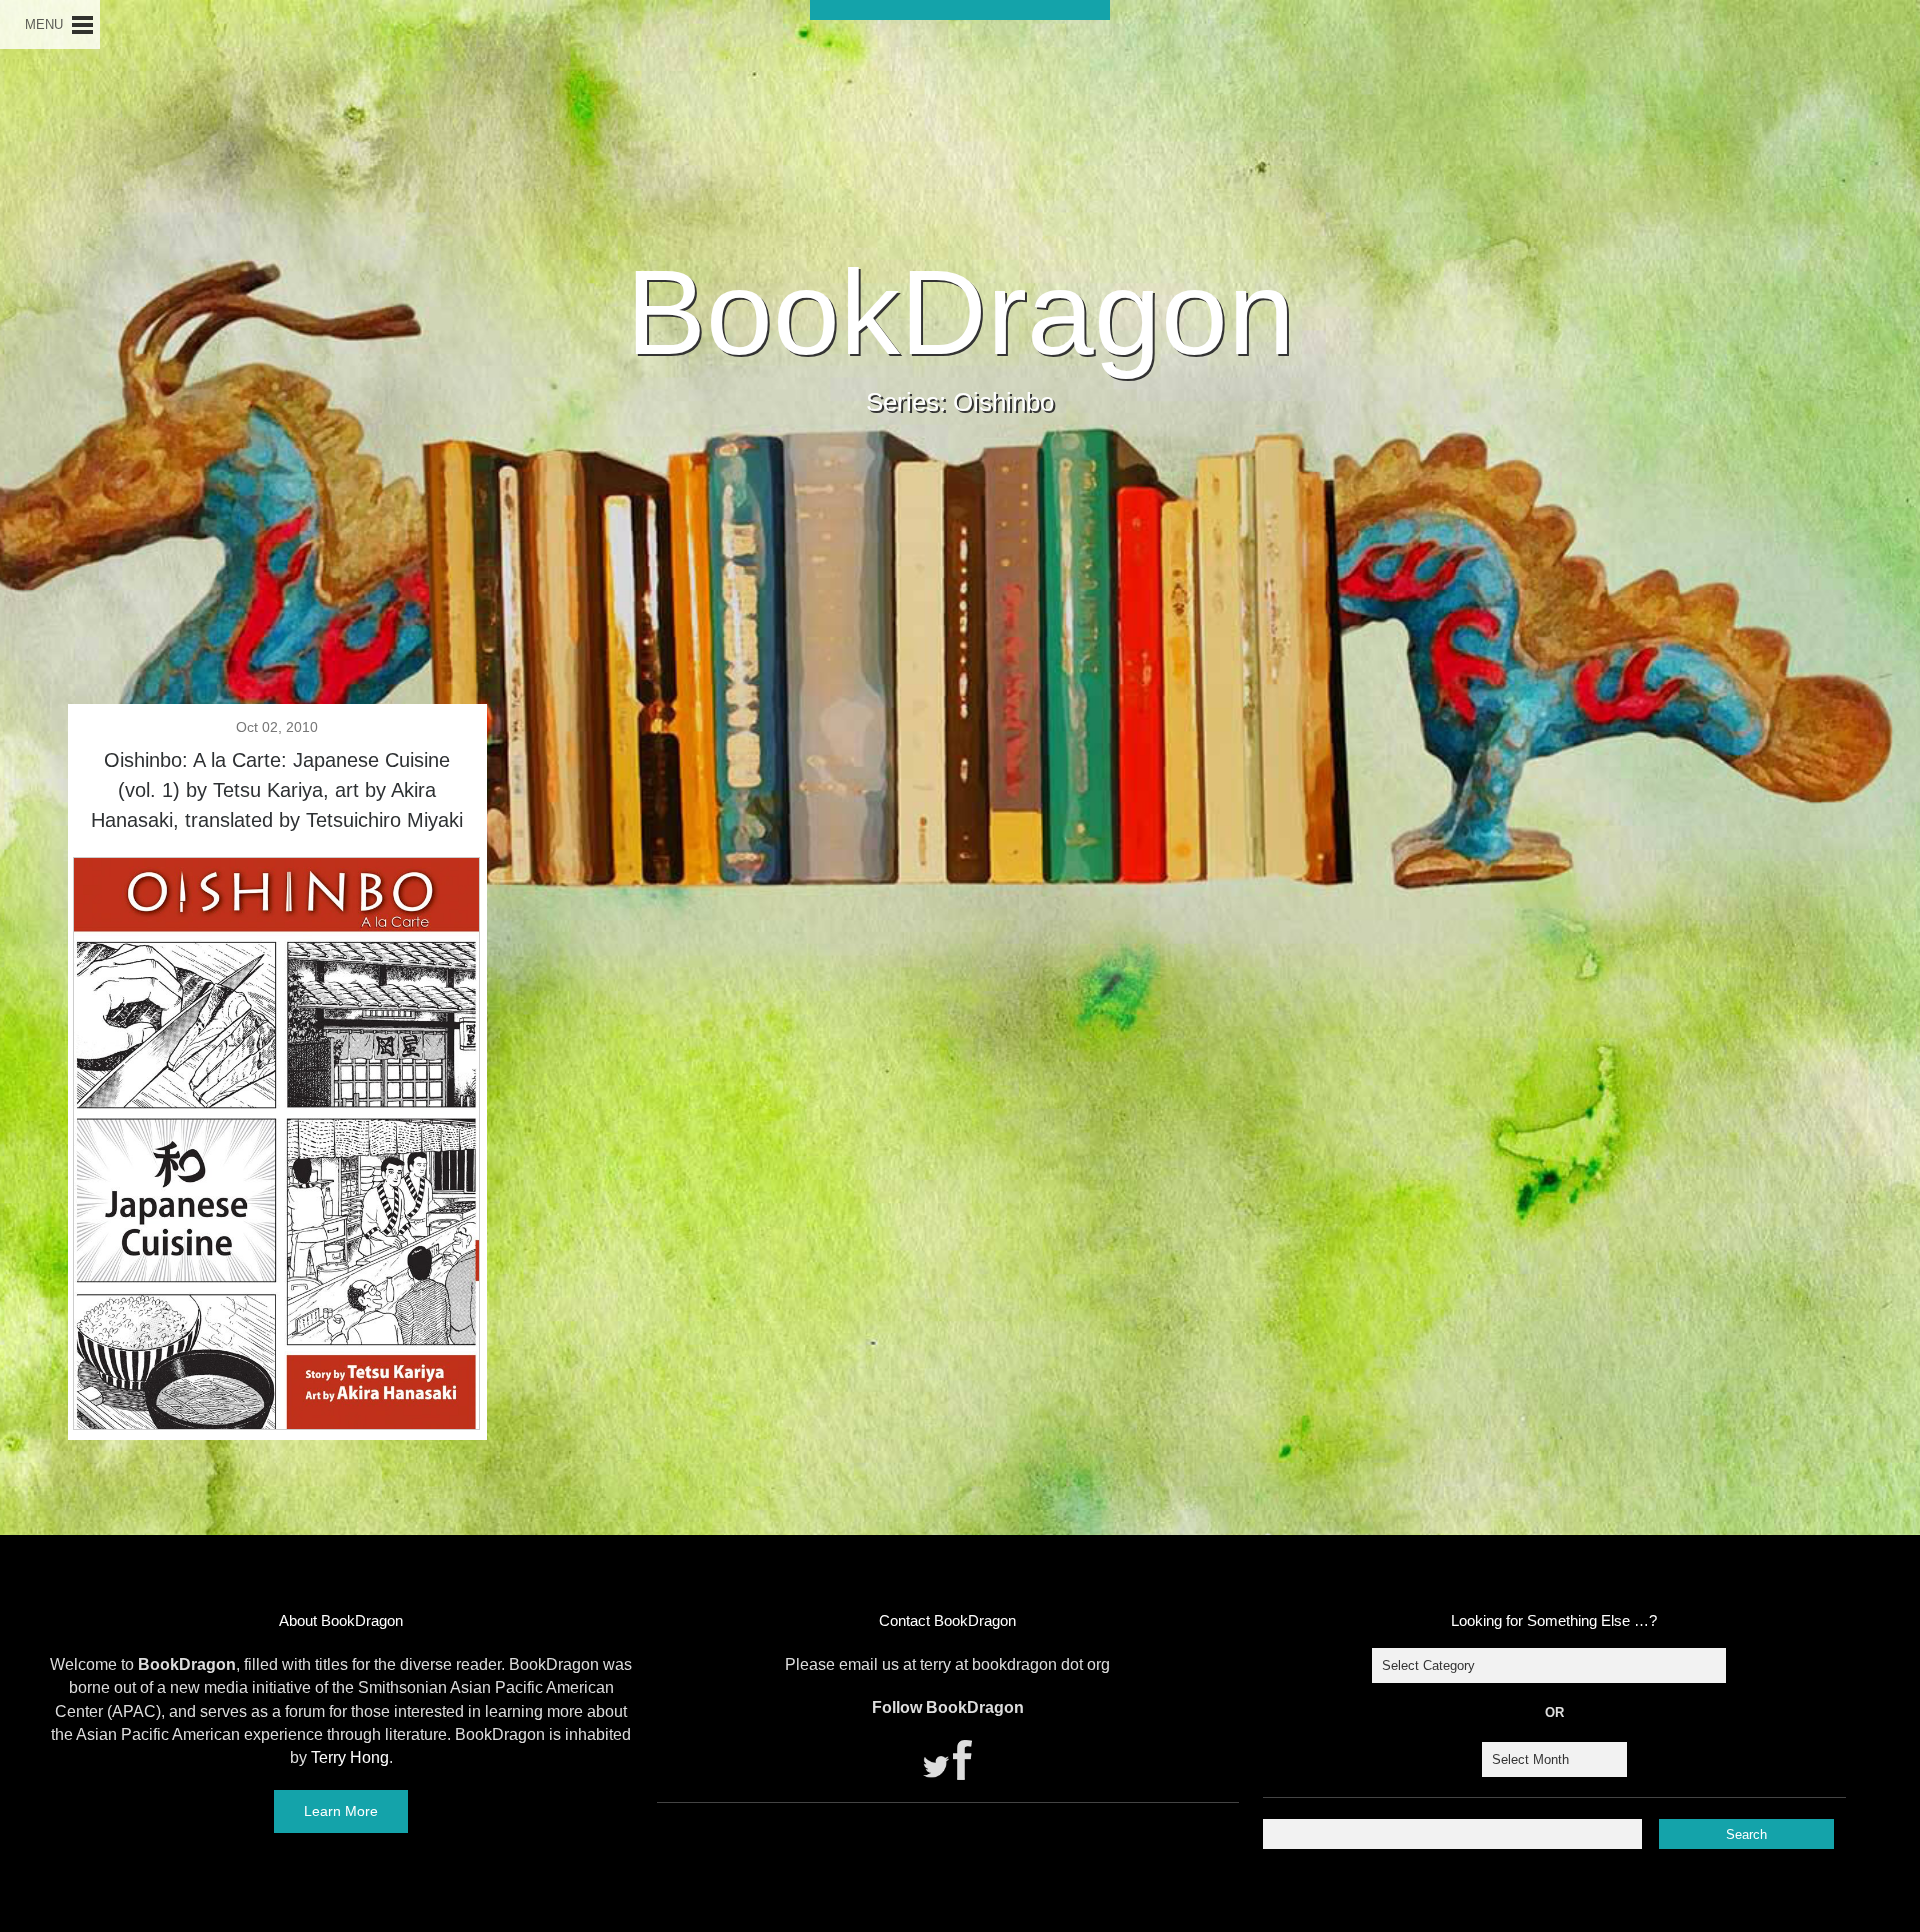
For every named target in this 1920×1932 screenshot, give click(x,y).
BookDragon (960, 312)
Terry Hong (350, 1757)
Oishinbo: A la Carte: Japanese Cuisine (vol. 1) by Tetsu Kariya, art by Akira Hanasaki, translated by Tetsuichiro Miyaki (277, 790)
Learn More (341, 1811)
